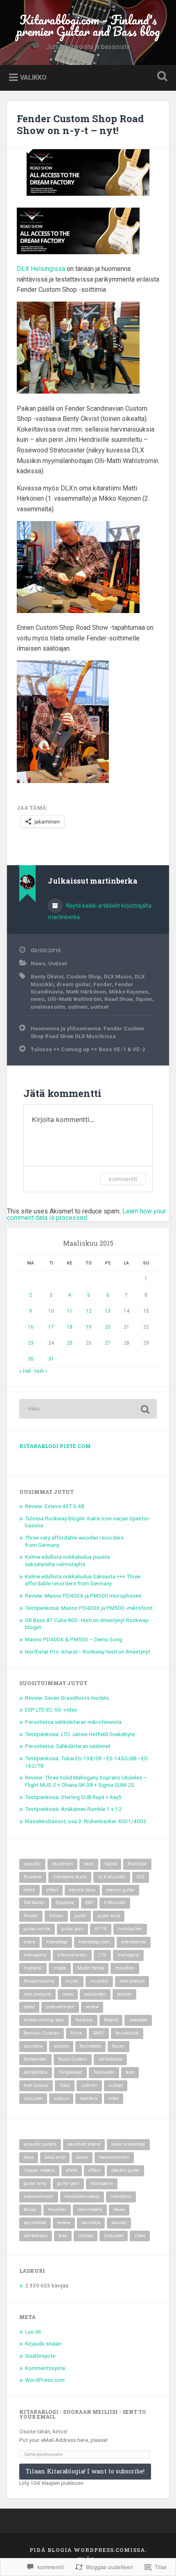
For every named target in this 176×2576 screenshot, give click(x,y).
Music (30, 2210)
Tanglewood (70, 2072)
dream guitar (73, 984)
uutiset (99, 1007)
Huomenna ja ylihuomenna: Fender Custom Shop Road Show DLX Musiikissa (87, 1032)
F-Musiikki (115, 1903)
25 (70, 1343)
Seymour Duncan (42, 2033)
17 (51, 1327)
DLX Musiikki (112, 1877)
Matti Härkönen (86, 991)
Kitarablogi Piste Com (55, 1446)
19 (89, 1327)
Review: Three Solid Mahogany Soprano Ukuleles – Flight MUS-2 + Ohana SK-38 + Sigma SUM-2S (86, 1781)
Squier (144, 999)
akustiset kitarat (84, 2144)
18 (70, 1327)
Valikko (33, 77)
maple (60, 1968)
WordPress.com (45, 2380)
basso (111, 1864)
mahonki (33, 1968)
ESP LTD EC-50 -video (51, 1710)
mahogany (128, 1955)
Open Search (161, 77)
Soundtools (90, 2046)
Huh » (41, 1371)
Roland (111, 2020)
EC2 (141, 1877)
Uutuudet (114, 2236)
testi (130, 2072)
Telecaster (104, 2072)
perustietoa (35, 2223)
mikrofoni (125, 1968)
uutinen (78, 1007)
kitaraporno (35, 1955)
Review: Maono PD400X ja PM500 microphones (83, 1596)
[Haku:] (88, 1409)
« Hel (25, 1371)
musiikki (99, 1981)
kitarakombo (134, 1942)
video (114, 2098)
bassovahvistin (114, 2157)
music (72, 1981)
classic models (39, 2170)
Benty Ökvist (47, 976)
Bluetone (33, 1877)
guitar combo (37, 1929)
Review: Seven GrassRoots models (67, 1698)
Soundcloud (127, 2033)
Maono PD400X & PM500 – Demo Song (74, 1639)
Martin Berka (91, 1968)
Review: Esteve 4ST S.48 (55, 1506)
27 (108, 1343)
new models (90, 2210)
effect (52, 1890)
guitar (80, 1916)
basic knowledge (128, 2144)
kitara (29, 1942)
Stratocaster (35, 2059)
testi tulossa (36, 2085)
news (38, 999)
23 (31, 1343)
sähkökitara (36, 2072)
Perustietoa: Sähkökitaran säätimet (68, 1746)
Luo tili (33, 2332)
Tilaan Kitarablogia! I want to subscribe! (85, 2471)
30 (31, 1359)
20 (108, 1327)
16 (31, 1327)
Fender (103, 984)
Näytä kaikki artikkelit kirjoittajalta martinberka (100, 911)
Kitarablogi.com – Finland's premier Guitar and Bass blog (88, 26)
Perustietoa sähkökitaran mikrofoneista (73, 1722)
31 (51, 1359)
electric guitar (121, 1890)
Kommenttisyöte (45, 2368)
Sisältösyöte (40, 2356)
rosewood (138, 2020)
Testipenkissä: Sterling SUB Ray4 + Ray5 (73, 1797)
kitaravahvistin (72, 1955)
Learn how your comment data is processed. (86, 1214)
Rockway (84, 2020)
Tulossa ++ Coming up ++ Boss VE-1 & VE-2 (88, 1049)
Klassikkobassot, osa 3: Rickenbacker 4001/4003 (86, 1821)
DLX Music (118, 976)
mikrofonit (121, 2197)
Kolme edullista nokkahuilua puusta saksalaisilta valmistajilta (67, 1560)
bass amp (55, 2157)
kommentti (123, 1179)
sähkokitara (36, 2236)
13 (108, 1311)
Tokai (65, 2085)
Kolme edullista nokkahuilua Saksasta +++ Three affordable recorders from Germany (83, 1580)
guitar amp (109, 1916)
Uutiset (58, 963)
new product (132, 1981)
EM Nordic (34, 1903)
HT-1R (101, 1929)
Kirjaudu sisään (43, 2343)
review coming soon (44, 2020)
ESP (89, 1903)
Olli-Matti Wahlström (74, 999)
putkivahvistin (60, 2007)
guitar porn (72, 1929)
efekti (29, 1890)
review (92, 2007)
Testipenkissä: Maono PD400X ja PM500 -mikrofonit (89, 1608)
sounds (61, 2046)
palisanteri (95, 1994)
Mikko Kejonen (129, 991)
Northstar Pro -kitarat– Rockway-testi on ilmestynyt (88, 1652)
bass (89, 1864)
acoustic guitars (40, 2144)
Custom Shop (84, 976)
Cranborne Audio (70, 1877)
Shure (76, 2033)
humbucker (130, 1929)
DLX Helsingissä (41, 269)
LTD (102, 1955)
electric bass (82, 1890)
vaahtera (89, 2098)
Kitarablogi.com (94, 1942)
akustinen (62, 1864)
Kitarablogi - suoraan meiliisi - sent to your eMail (83, 2414)
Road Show (118, 999)
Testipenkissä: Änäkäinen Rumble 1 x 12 (73, 1809)
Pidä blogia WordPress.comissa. (88, 2550)
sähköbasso (110, 2059)
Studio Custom (73, 2059)
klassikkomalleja (82, 2197)
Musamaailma (39, 1981)
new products (37, 1994)
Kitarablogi (57, 1942)
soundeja (33, 2046)
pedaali (124, 1994)
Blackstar (137, 1864)
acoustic (32, 1864)
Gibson (56, 1916)
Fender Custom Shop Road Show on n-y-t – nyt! (80, 124)
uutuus (61, 2098)
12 (89, 1311)
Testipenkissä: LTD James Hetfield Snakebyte (80, 1734)
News (38, 963)
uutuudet (33, 2098)
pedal (29, 2007)
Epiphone (65, 1903)
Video (140, 2236)
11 (70, 1311)
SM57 (99, 2033)
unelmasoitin (48, 1007)
